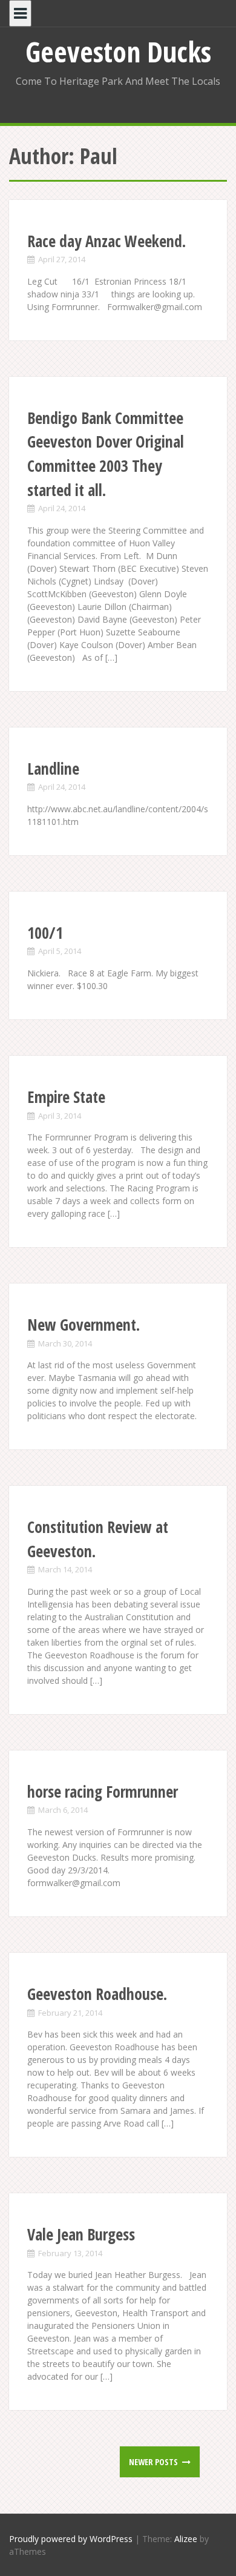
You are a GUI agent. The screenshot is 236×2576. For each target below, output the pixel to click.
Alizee (186, 2539)
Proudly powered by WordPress (71, 2539)
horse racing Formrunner (103, 1792)
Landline (53, 769)
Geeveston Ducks (118, 51)
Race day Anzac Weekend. (107, 241)
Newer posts (154, 2462)
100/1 (45, 933)
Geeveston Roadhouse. (97, 1994)
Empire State (66, 1097)
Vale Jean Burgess (81, 2234)
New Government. (84, 1325)
